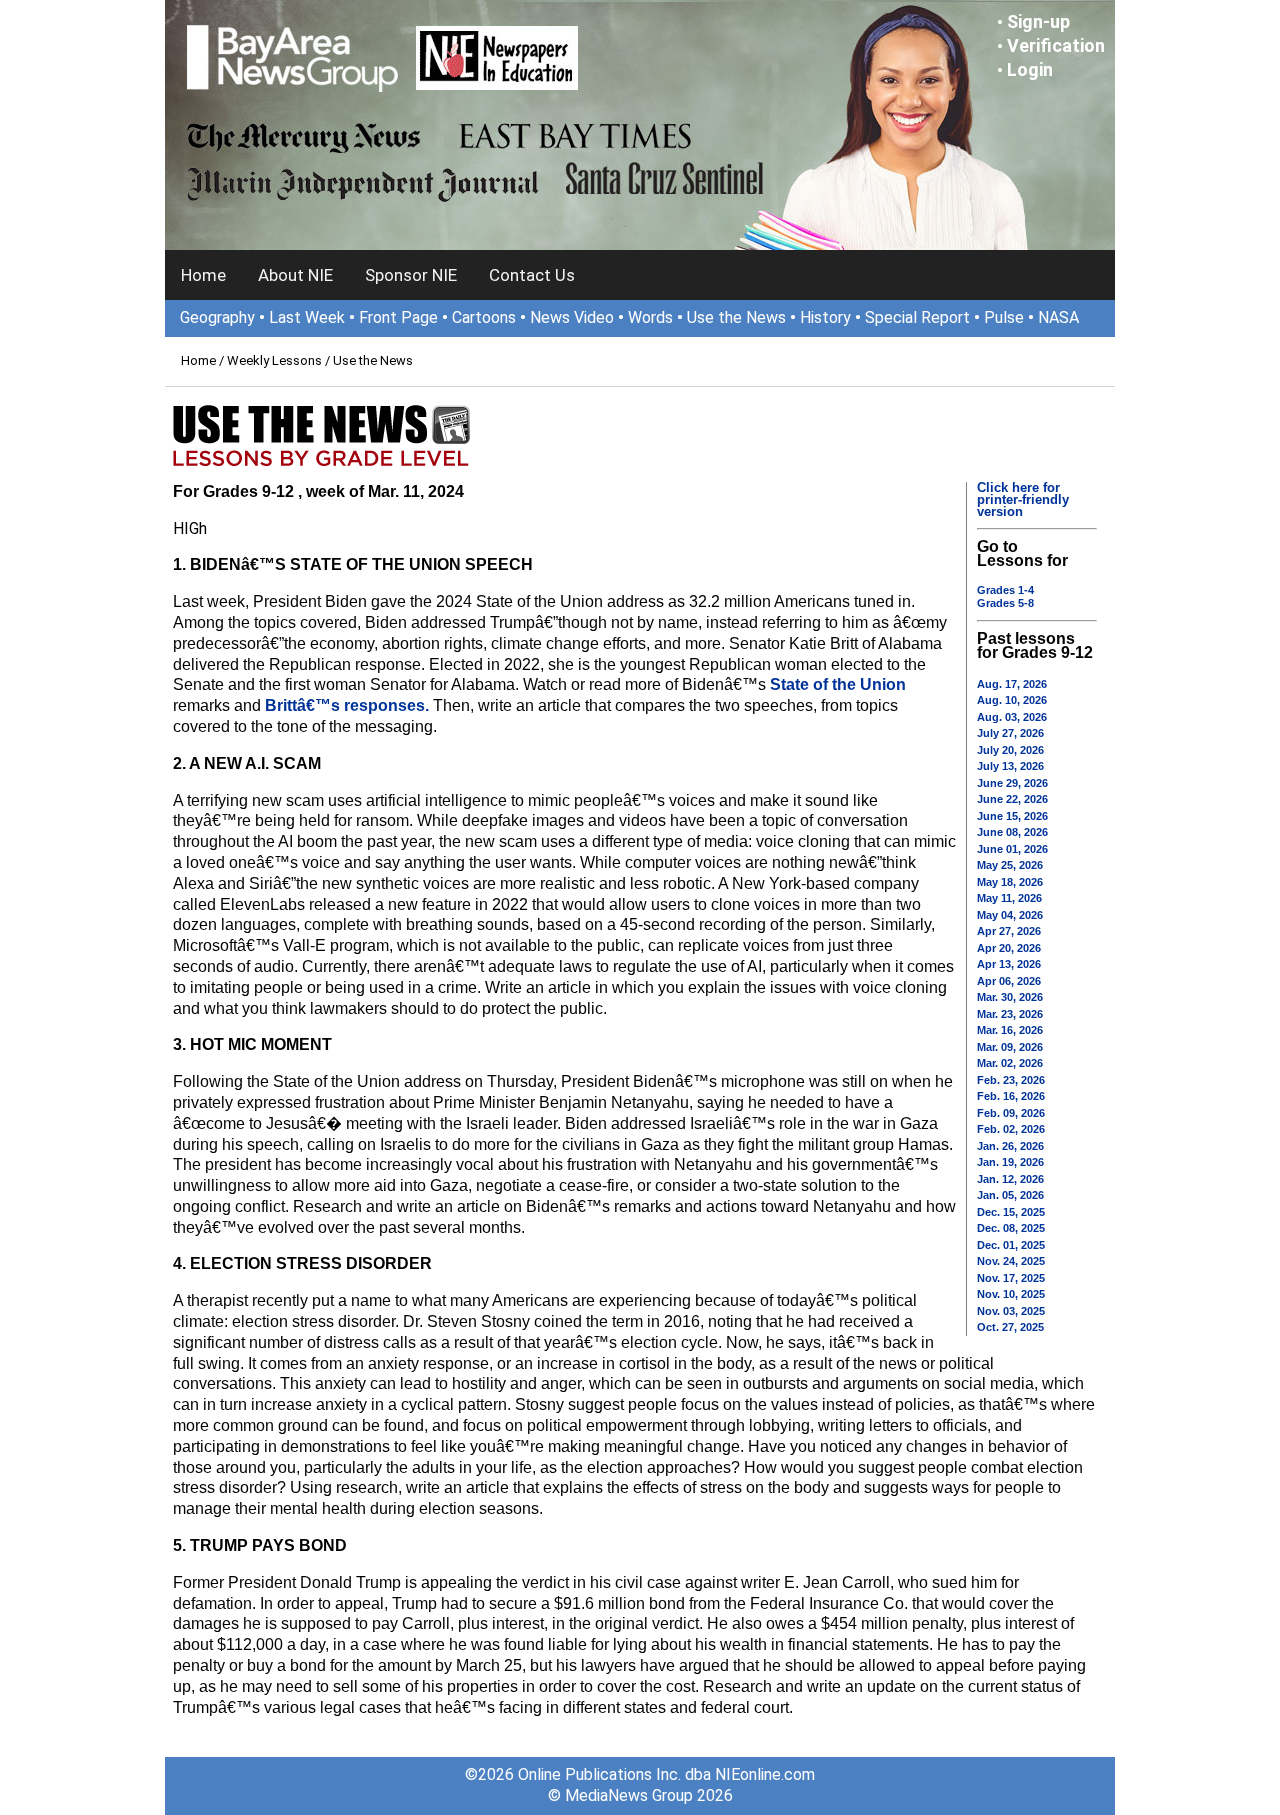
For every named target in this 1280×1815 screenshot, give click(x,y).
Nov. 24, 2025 (1011, 1261)
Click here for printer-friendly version (1023, 499)
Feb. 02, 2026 (1011, 1129)
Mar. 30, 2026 (1010, 997)
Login (1030, 69)
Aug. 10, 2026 (1012, 700)
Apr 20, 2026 (1009, 948)
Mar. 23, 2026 (1010, 1014)
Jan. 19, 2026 (1010, 1162)
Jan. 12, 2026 (1010, 1179)
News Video (572, 317)
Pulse (1004, 317)
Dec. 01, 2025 (1011, 1245)
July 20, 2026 (1010, 750)
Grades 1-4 (1005, 590)
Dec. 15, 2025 (1011, 1212)
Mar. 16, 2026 (1010, 1030)
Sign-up (1038, 21)
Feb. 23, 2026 (1011, 1080)
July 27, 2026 (1010, 733)
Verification (1056, 45)
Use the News (736, 317)
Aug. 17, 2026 (1012, 684)
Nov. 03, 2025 (1011, 1311)
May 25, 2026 (1010, 865)
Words (650, 317)
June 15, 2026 (1012, 816)
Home (203, 275)
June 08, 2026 (1012, 832)
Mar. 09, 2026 (1010, 1047)
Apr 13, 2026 (1009, 964)
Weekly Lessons (274, 360)
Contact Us (532, 275)
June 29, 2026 (1012, 783)
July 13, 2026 (1010, 766)
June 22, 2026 (1012, 799)
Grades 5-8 (1005, 603)
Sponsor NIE (411, 275)
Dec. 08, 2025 (1011, 1228)
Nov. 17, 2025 (1011, 1278)
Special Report (917, 317)
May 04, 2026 (1010, 915)
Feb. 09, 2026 (1011, 1113)
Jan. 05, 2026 (1010, 1195)
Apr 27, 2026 (1009, 931)
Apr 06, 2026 (1009, 981)
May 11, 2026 (1009, 898)
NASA (1058, 317)
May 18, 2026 (1010, 882)
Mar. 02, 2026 (1010, 1063)
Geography (217, 317)
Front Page (398, 317)
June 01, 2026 (1012, 849)
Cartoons (484, 317)
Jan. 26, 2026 (1010, 1146)
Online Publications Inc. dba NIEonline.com (666, 1774)
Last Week (307, 317)
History (825, 317)
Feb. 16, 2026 (1011, 1096)
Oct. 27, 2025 (1010, 1327)
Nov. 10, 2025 (1011, 1294)
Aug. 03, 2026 (1012, 717)
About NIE (295, 275)
